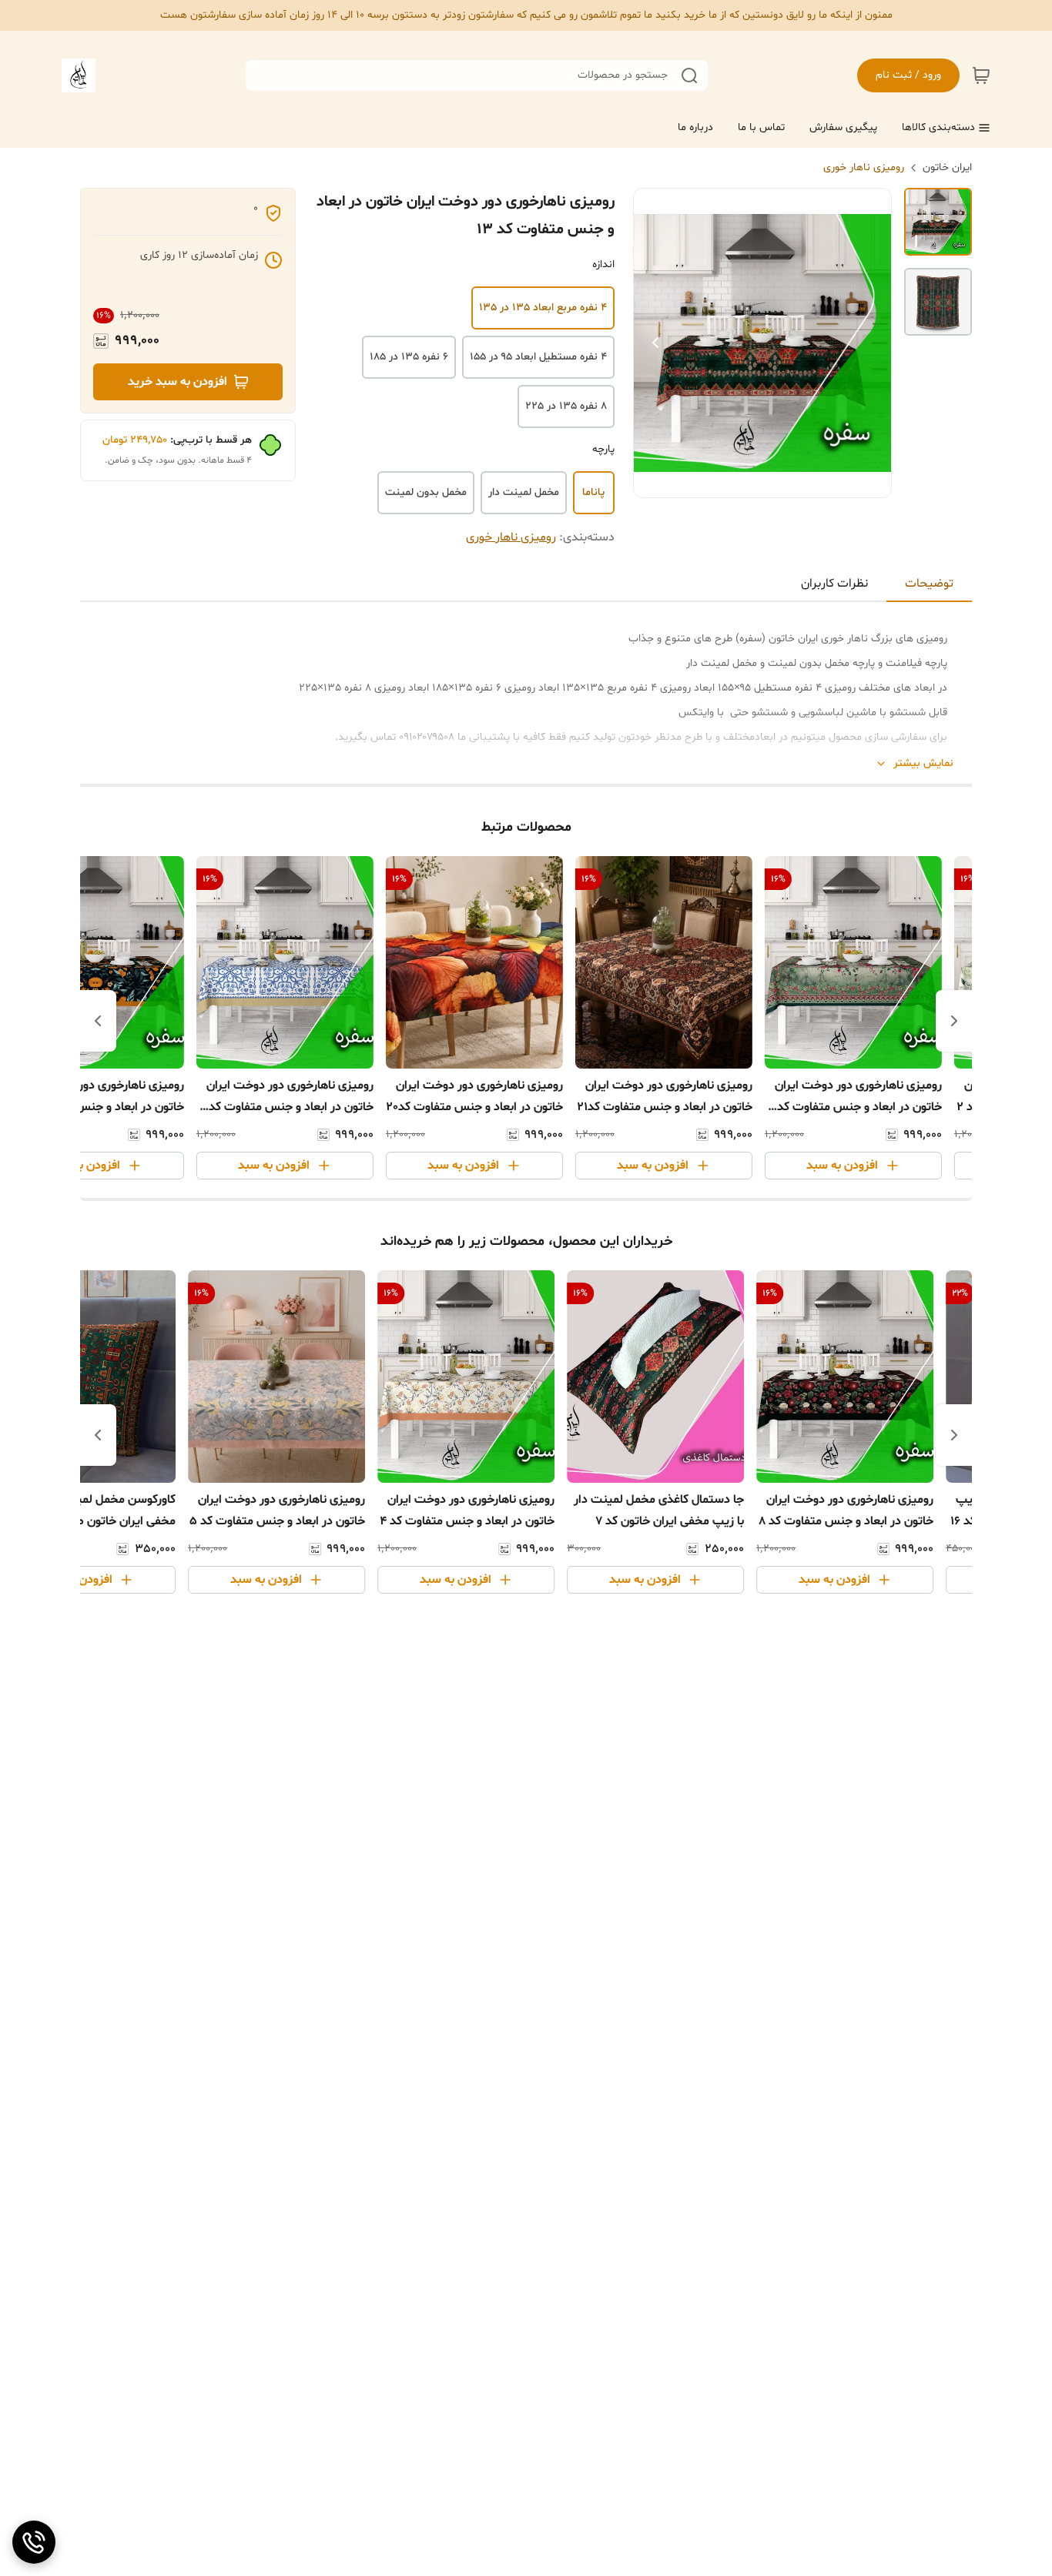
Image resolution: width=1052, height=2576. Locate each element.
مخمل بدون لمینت (426, 492)
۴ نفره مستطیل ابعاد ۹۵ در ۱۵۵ (538, 357)
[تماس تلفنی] (34, 2542)
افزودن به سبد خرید (178, 382)
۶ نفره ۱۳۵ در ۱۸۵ (409, 357)
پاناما (593, 492)
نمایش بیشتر (923, 763)
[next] (98, 1021)
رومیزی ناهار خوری (864, 167)
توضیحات (929, 584)
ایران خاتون (947, 167)
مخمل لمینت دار (524, 492)
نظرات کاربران (834, 584)
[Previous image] (655, 343)
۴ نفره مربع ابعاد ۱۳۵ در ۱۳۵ (543, 308)
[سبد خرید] (981, 75)
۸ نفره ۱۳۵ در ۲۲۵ (566, 406)
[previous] (954, 1021)
